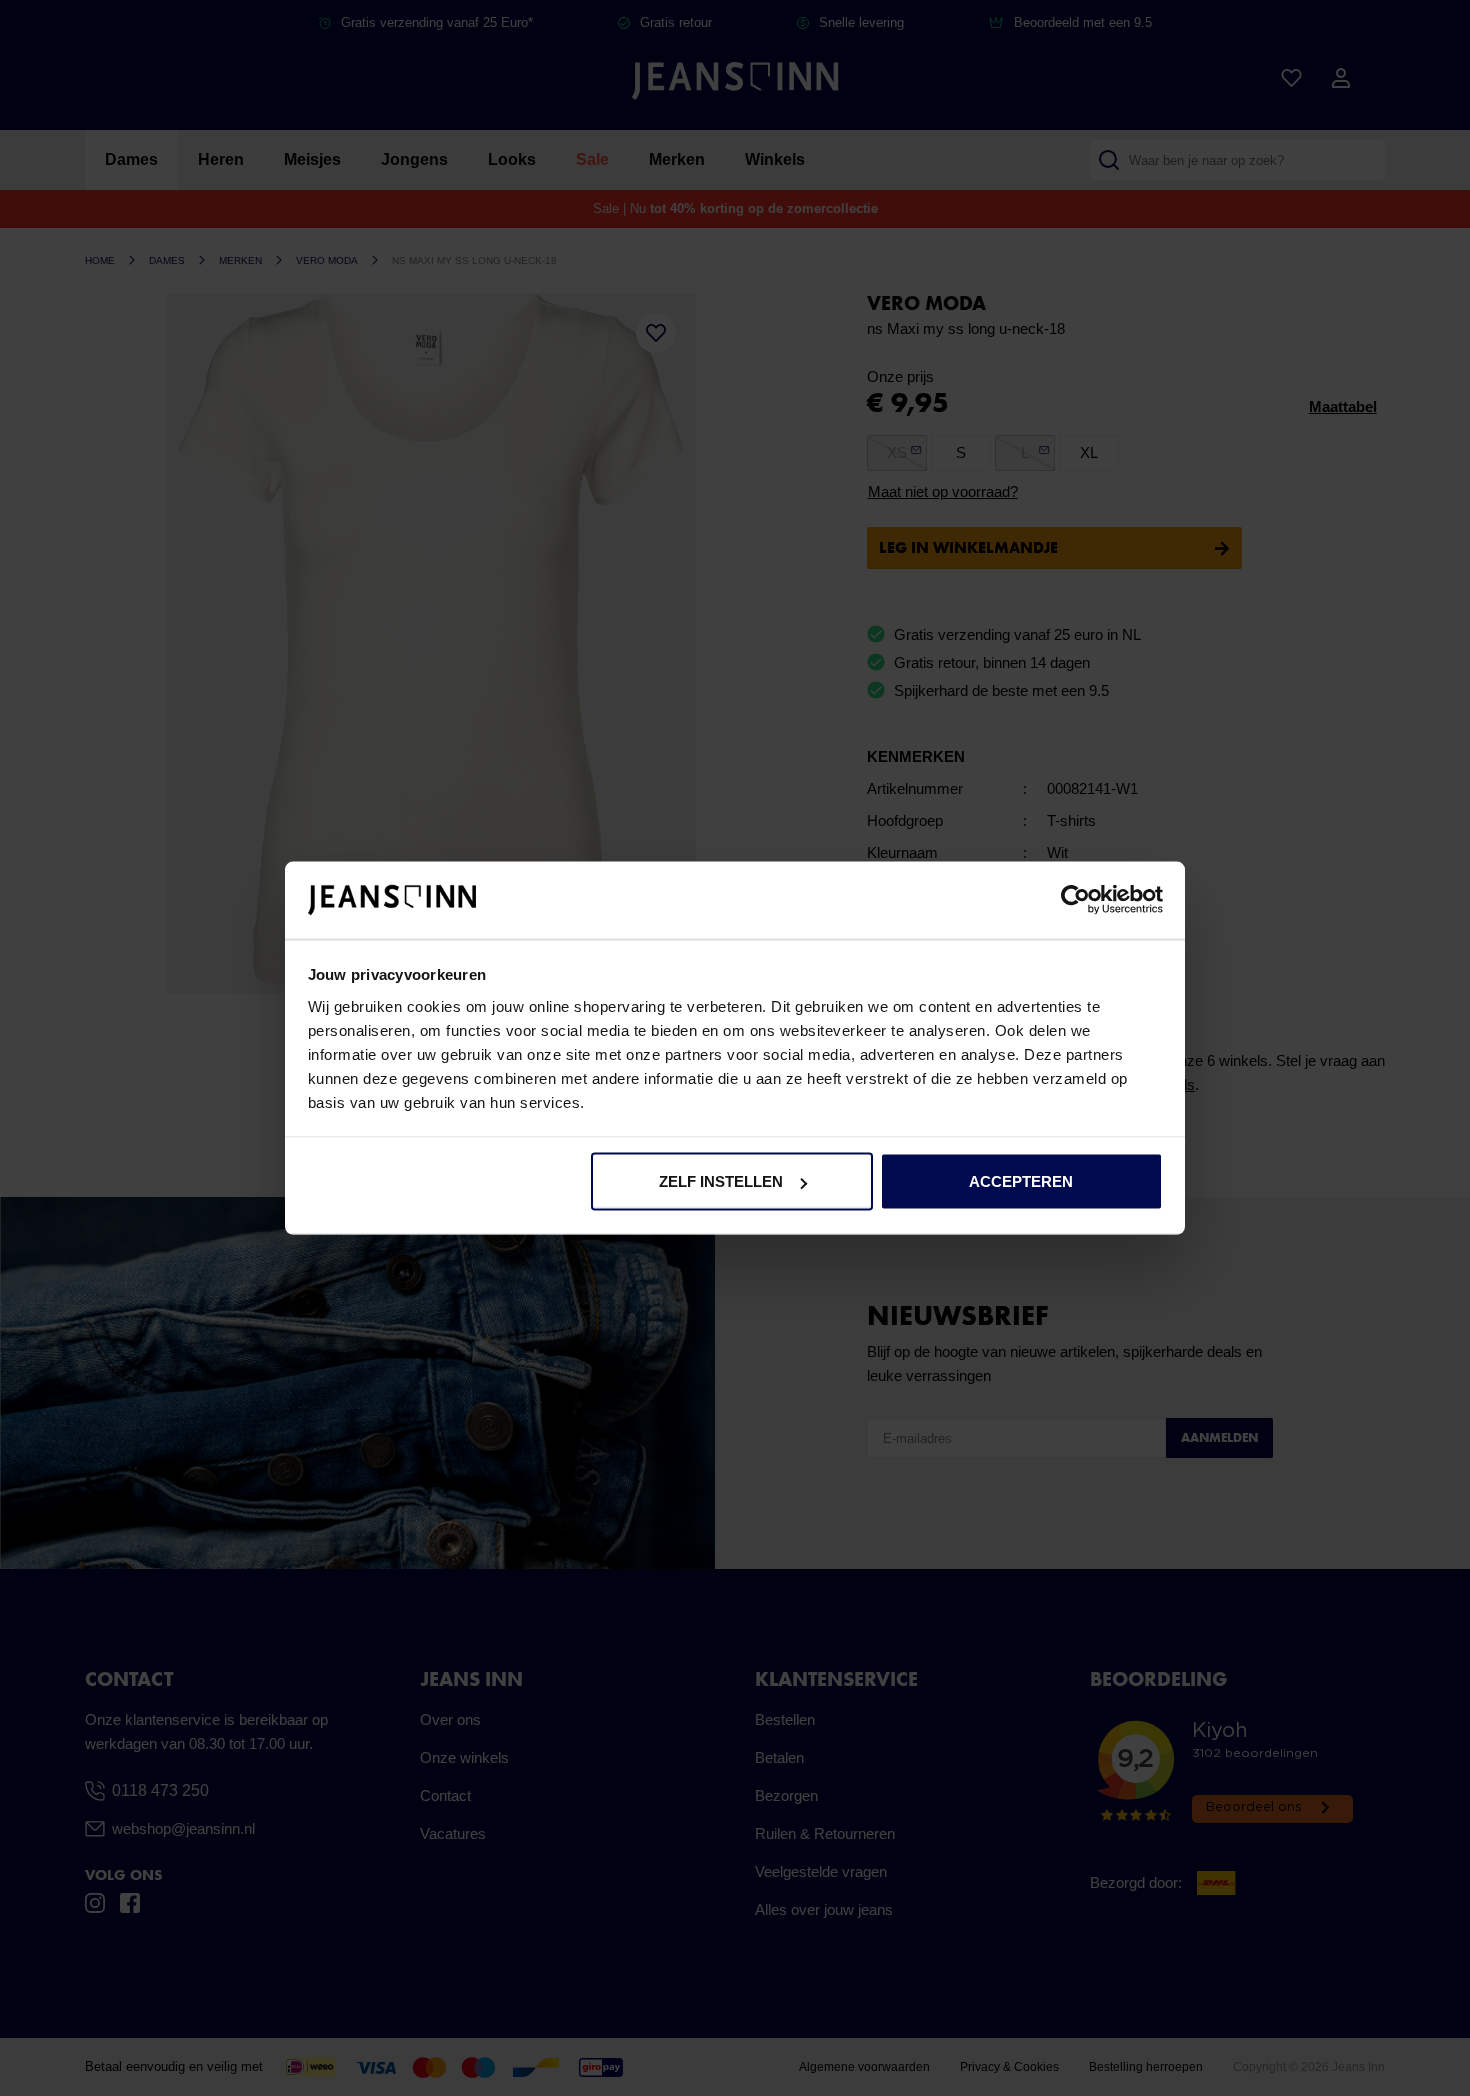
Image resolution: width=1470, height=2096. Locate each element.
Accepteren (1021, 1181)
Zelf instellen (721, 1181)
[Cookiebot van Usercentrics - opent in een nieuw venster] (1075, 900)
